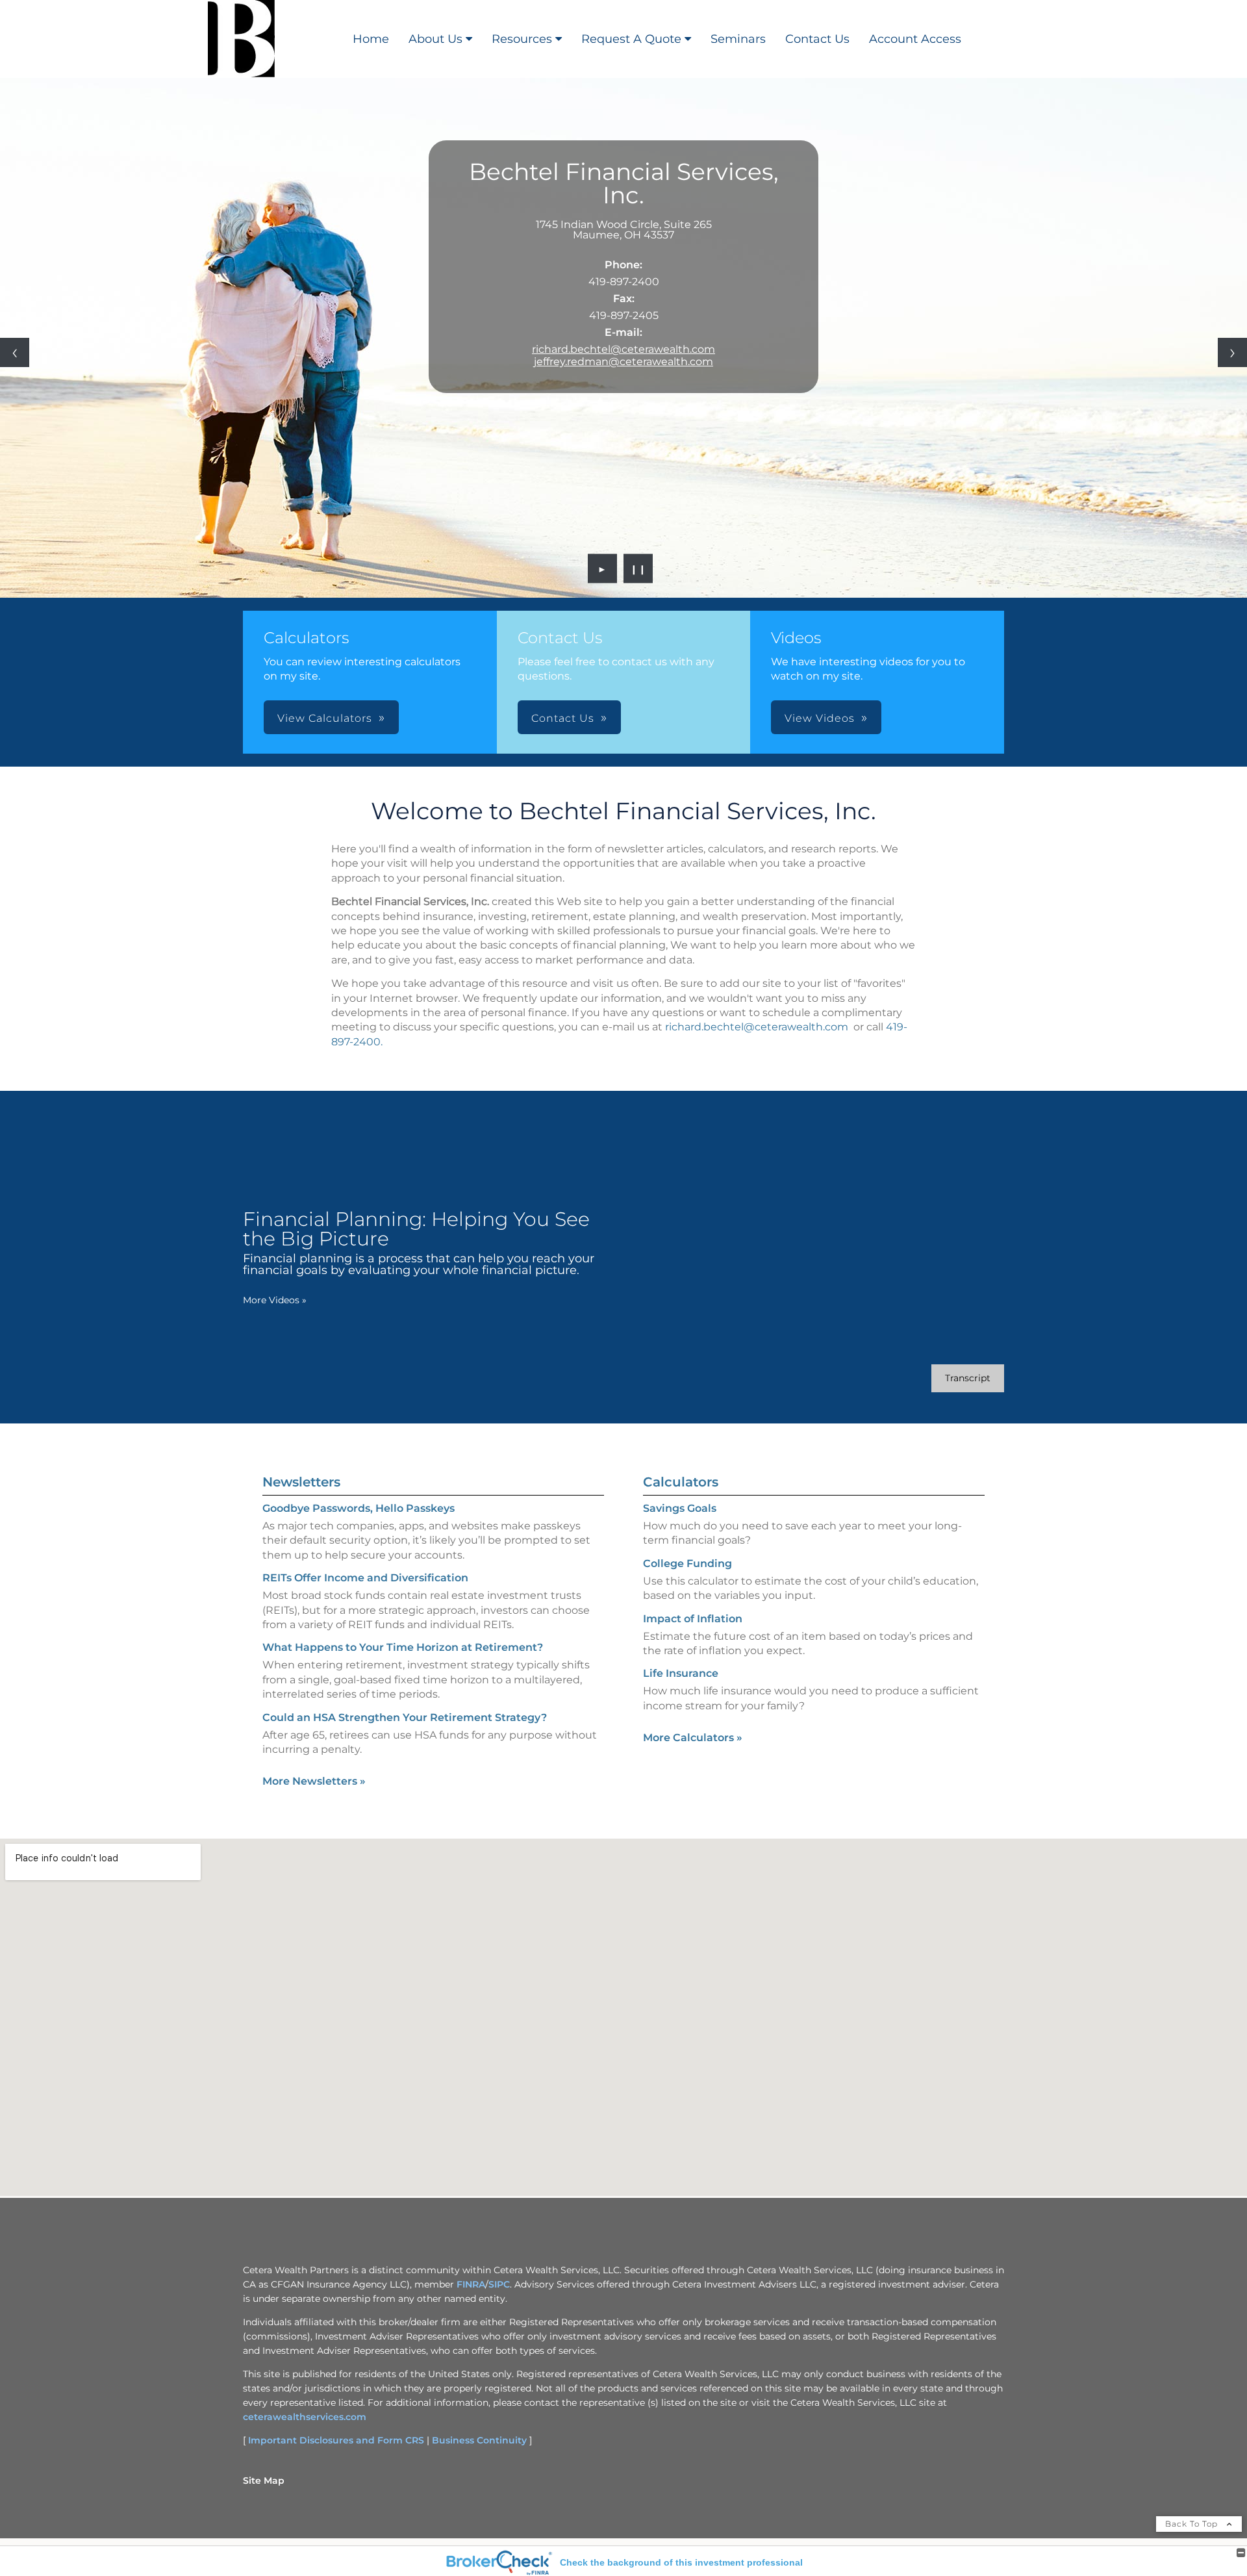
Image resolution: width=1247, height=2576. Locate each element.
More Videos (275, 1300)
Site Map (264, 2480)
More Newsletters (314, 1781)
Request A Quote (631, 39)
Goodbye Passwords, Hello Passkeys (359, 1508)
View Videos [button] (820, 718)
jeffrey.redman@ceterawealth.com (623, 362)
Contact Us (817, 39)
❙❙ (638, 568)
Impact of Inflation (693, 1619)
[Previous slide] (15, 352)
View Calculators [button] (325, 718)
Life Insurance (681, 1673)
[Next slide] (1232, 352)
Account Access (915, 39)
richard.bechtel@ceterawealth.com (623, 349)
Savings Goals (680, 1508)
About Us (435, 39)
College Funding (687, 1563)
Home (371, 39)
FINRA (471, 2284)
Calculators (681, 1482)
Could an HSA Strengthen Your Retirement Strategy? (405, 1717)
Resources (522, 39)
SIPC (499, 2284)
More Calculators (693, 1738)
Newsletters (301, 1482)
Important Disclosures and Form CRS (336, 2440)
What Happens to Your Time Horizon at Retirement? (403, 1647)
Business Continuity (479, 2440)
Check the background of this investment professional (681, 2562)
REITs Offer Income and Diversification (365, 1578)
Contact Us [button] (563, 718)
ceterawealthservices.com (305, 2417)
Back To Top (1193, 2524)
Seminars (738, 39)
